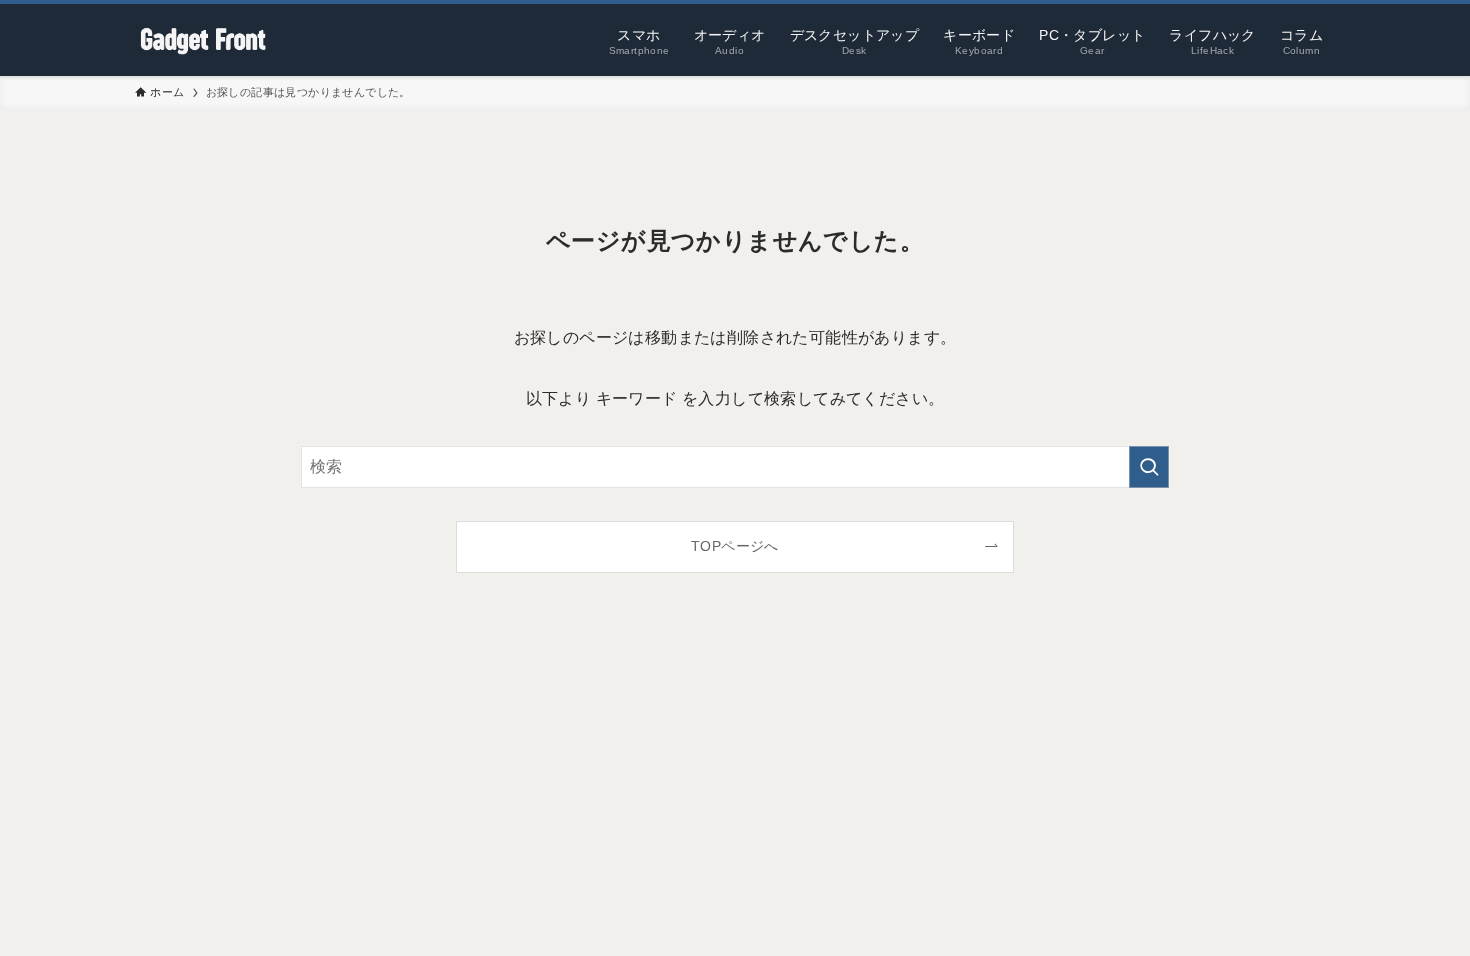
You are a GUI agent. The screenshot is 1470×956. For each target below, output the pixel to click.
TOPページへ (735, 546)
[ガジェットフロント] (203, 40)
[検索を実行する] (1149, 467)
